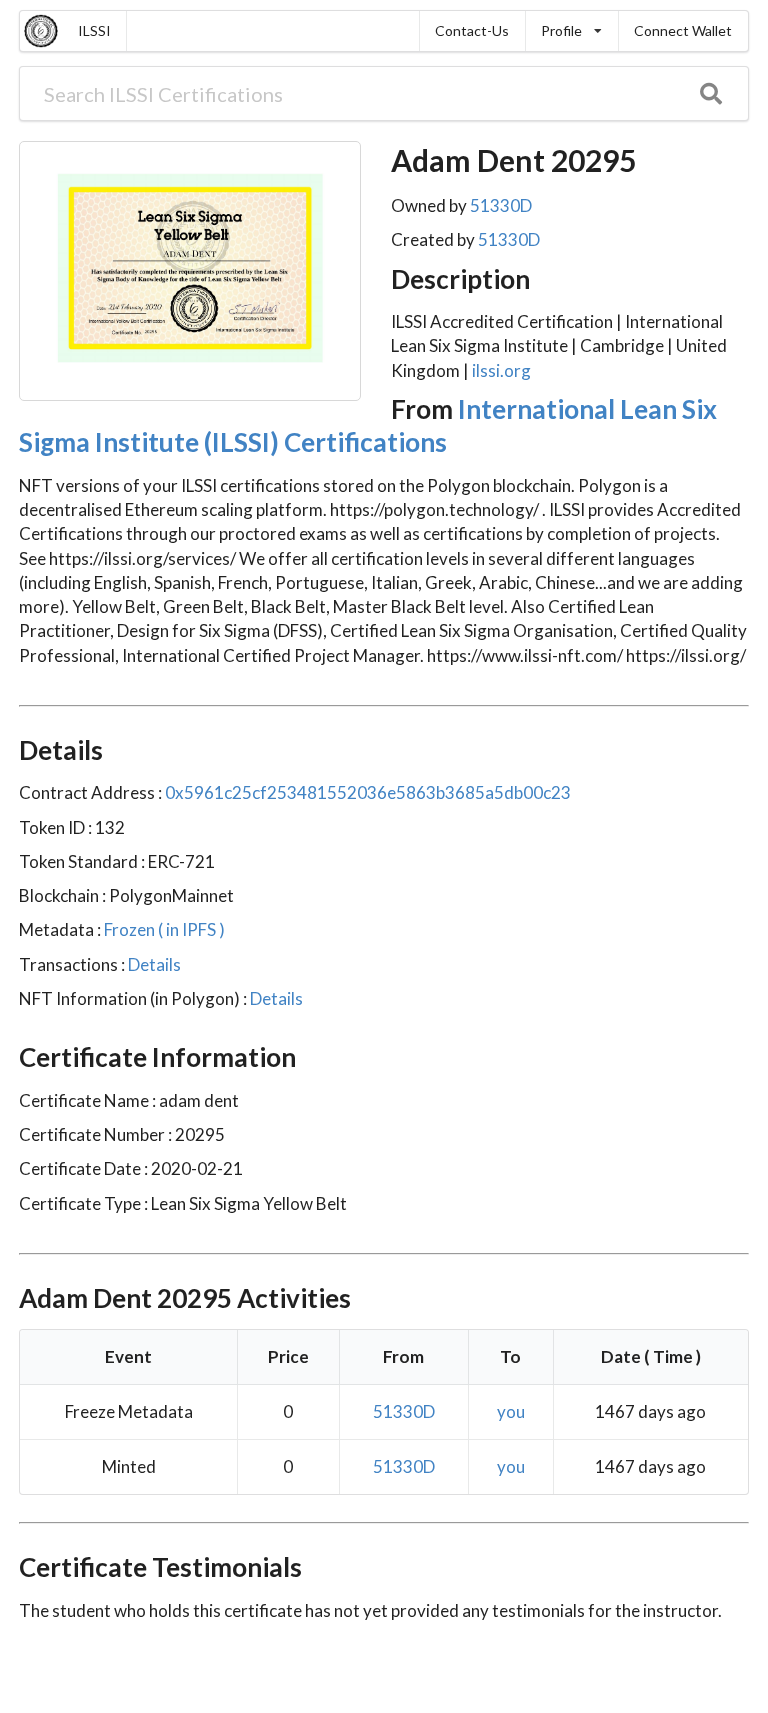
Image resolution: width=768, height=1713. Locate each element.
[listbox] (571, 31)
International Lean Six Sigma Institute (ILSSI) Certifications (368, 425)
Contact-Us (472, 30)
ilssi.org (501, 370)
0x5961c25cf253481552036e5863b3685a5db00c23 (368, 792)
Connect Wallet (683, 30)
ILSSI (94, 30)
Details (153, 964)
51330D (501, 205)
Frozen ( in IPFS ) (163, 929)
